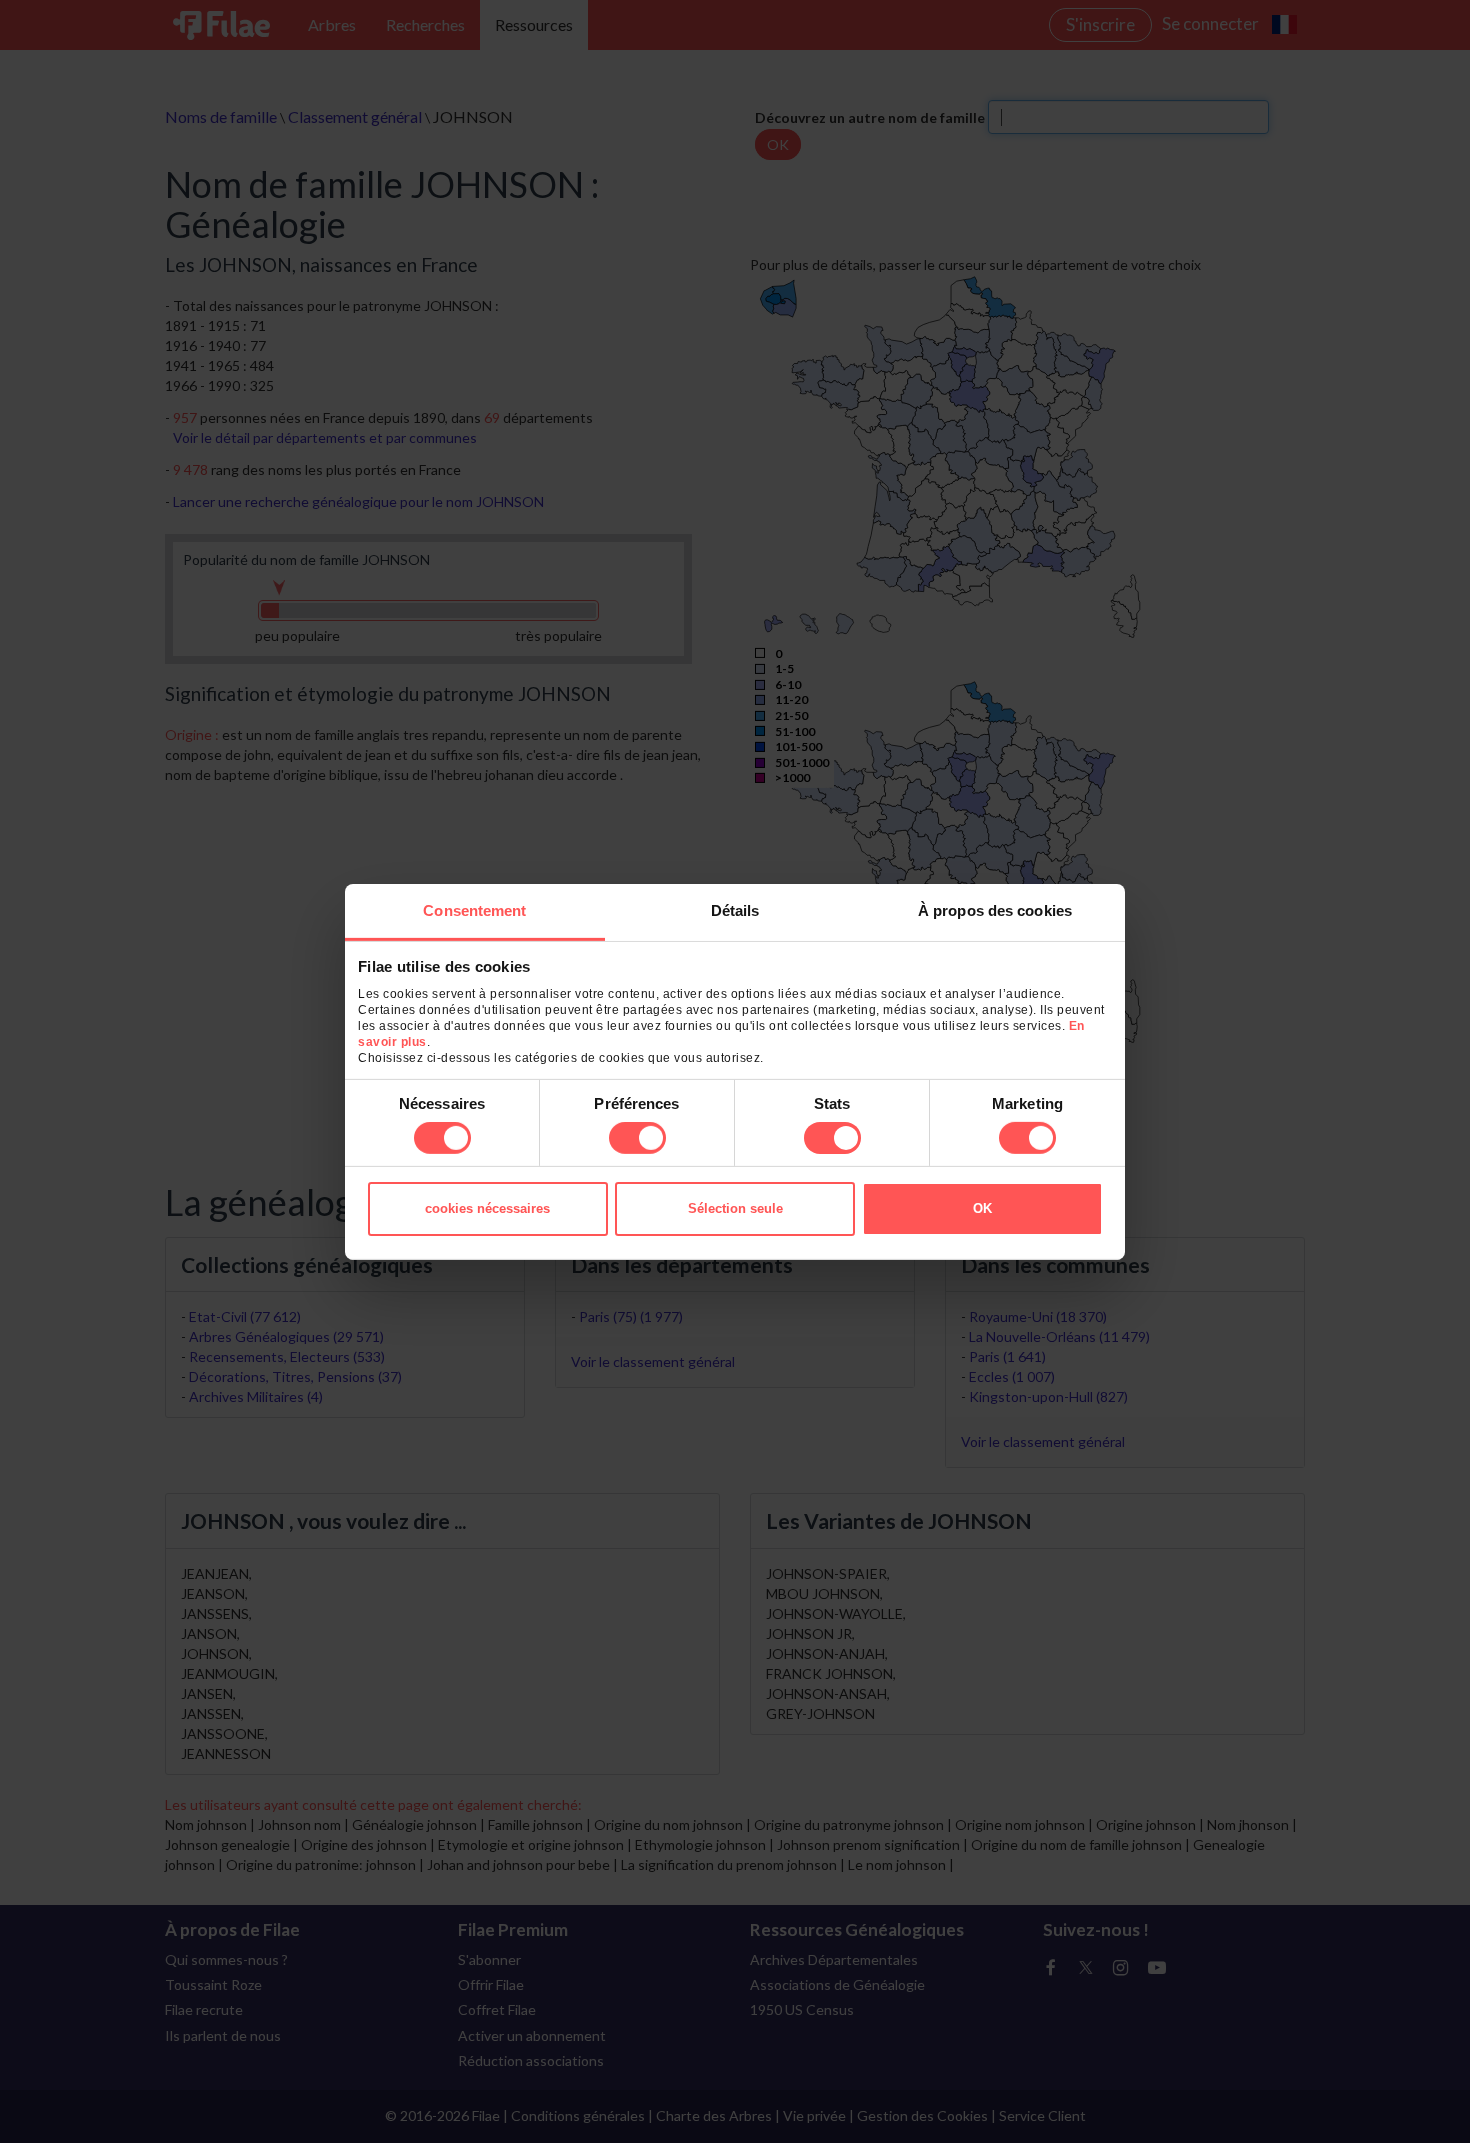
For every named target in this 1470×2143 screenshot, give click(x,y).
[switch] (637, 1138)
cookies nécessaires (487, 1208)
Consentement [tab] (474, 909)
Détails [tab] (735, 909)
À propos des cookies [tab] (995, 909)
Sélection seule (735, 1208)
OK (982, 1208)
